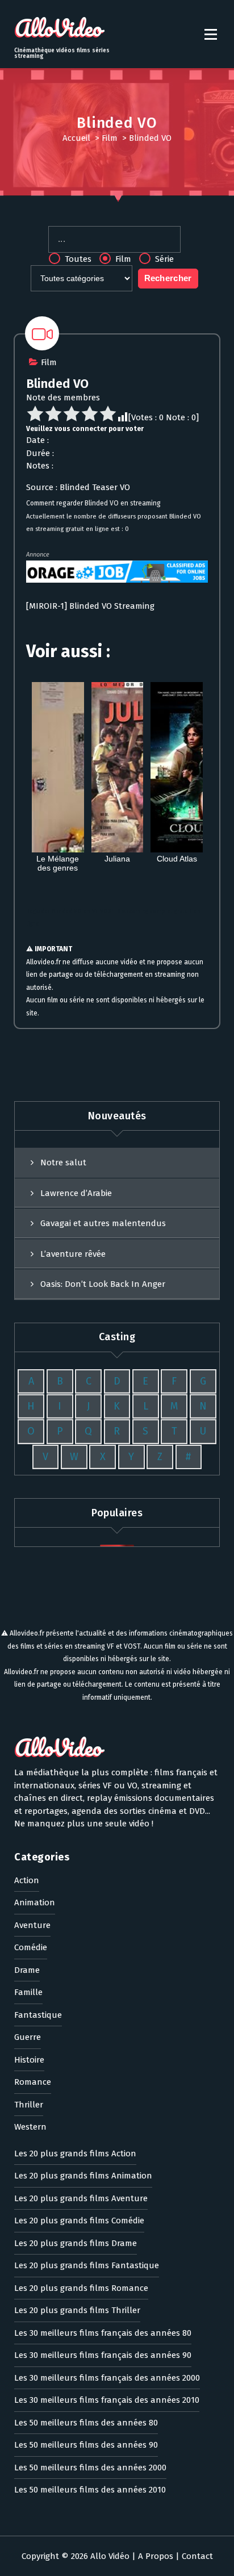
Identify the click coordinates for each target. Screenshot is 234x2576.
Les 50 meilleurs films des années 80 (86, 2423)
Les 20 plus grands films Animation (83, 2176)
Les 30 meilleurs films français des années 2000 (107, 2378)
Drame (27, 1970)
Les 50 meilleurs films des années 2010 (90, 2490)
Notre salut (63, 1162)
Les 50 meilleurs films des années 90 (86, 2445)
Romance (33, 2082)
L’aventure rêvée (73, 1254)
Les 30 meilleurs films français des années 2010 (107, 2400)
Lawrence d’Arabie (76, 1193)
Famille (28, 1992)
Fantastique (38, 2015)
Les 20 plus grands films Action (75, 2153)
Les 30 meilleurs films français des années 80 (103, 2333)
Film (110, 138)
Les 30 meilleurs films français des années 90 (103, 2355)
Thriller (29, 2105)
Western (30, 2127)
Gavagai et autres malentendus (103, 1223)
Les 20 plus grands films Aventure (81, 2198)
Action (27, 1880)
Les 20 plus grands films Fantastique (87, 2265)
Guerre (28, 2037)
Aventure (32, 1925)
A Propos (156, 2556)
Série (163, 259)
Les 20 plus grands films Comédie (79, 2220)
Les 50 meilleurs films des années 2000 (90, 2468)
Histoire (29, 2060)
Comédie (31, 1947)
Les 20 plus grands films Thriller (77, 2310)
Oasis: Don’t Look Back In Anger (103, 1284)
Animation (35, 1902)
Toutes (77, 259)
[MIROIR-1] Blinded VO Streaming (90, 606)
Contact (197, 2556)
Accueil (76, 138)
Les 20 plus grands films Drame (76, 2243)
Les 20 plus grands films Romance (81, 2288)
